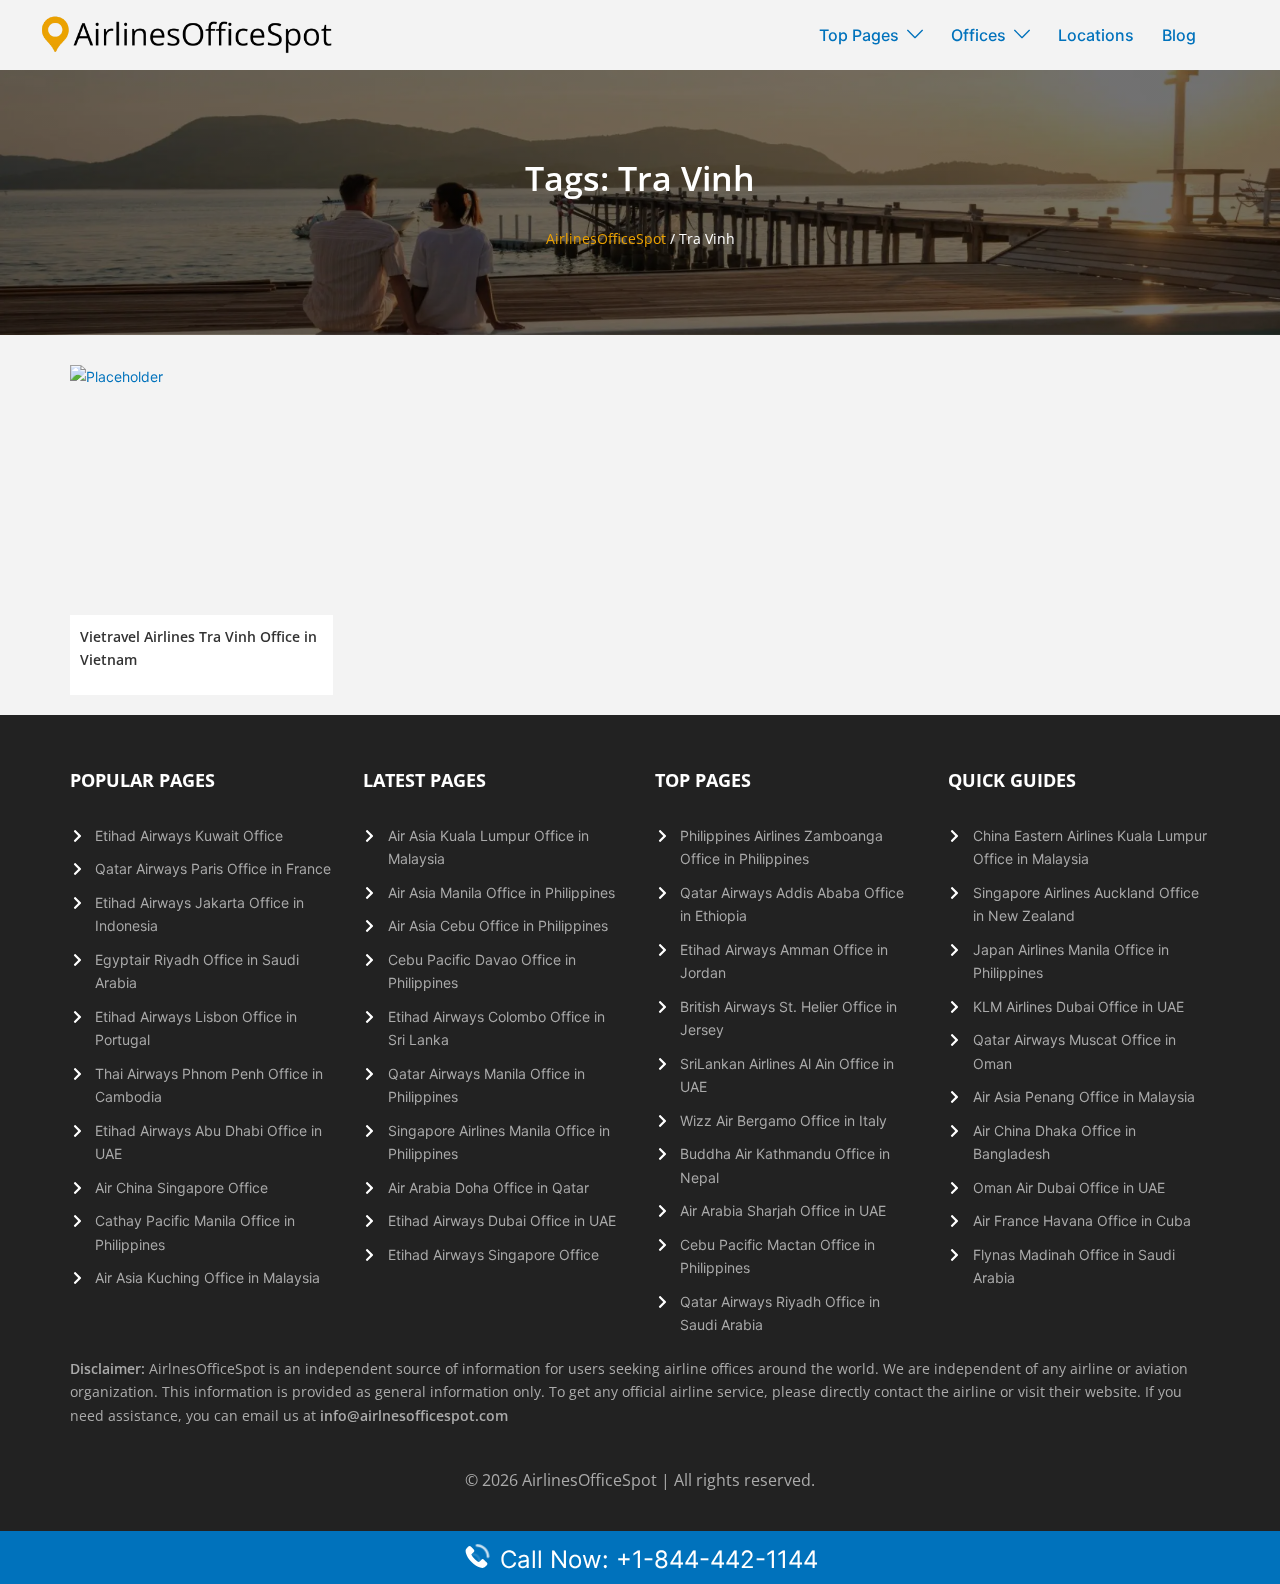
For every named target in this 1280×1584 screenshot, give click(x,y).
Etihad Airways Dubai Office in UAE (502, 1220)
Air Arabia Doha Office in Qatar (488, 1187)
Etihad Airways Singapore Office (493, 1254)
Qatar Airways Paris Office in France (213, 868)
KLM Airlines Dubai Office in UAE (1078, 1006)
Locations (1096, 35)
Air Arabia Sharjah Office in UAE (783, 1210)
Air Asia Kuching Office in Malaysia (207, 1277)
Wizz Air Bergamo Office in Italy (783, 1120)
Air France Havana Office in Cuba (1082, 1220)
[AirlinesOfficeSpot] (187, 33)
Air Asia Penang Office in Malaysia (1084, 1096)
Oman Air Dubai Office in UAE (1069, 1187)
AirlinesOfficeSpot (606, 238)
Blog (1179, 35)
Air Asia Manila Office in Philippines (501, 892)
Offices (978, 35)
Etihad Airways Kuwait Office (189, 835)
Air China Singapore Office (181, 1187)
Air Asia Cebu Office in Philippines (498, 925)
